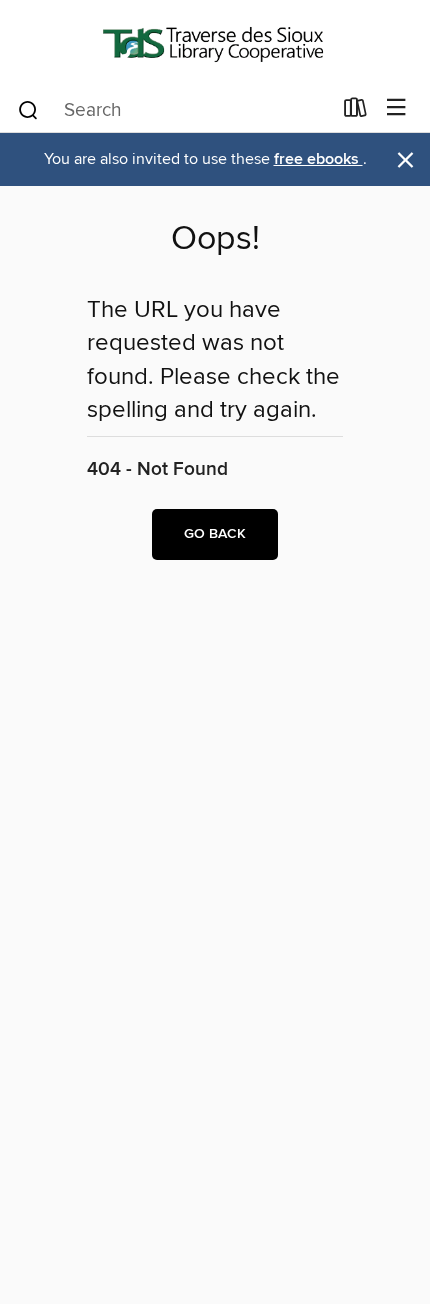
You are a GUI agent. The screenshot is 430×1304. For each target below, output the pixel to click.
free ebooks (318, 159)
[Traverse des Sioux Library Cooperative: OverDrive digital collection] (215, 42)
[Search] (28, 109)
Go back (215, 534)
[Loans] (355, 112)
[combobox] (173, 110)
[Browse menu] (396, 108)
